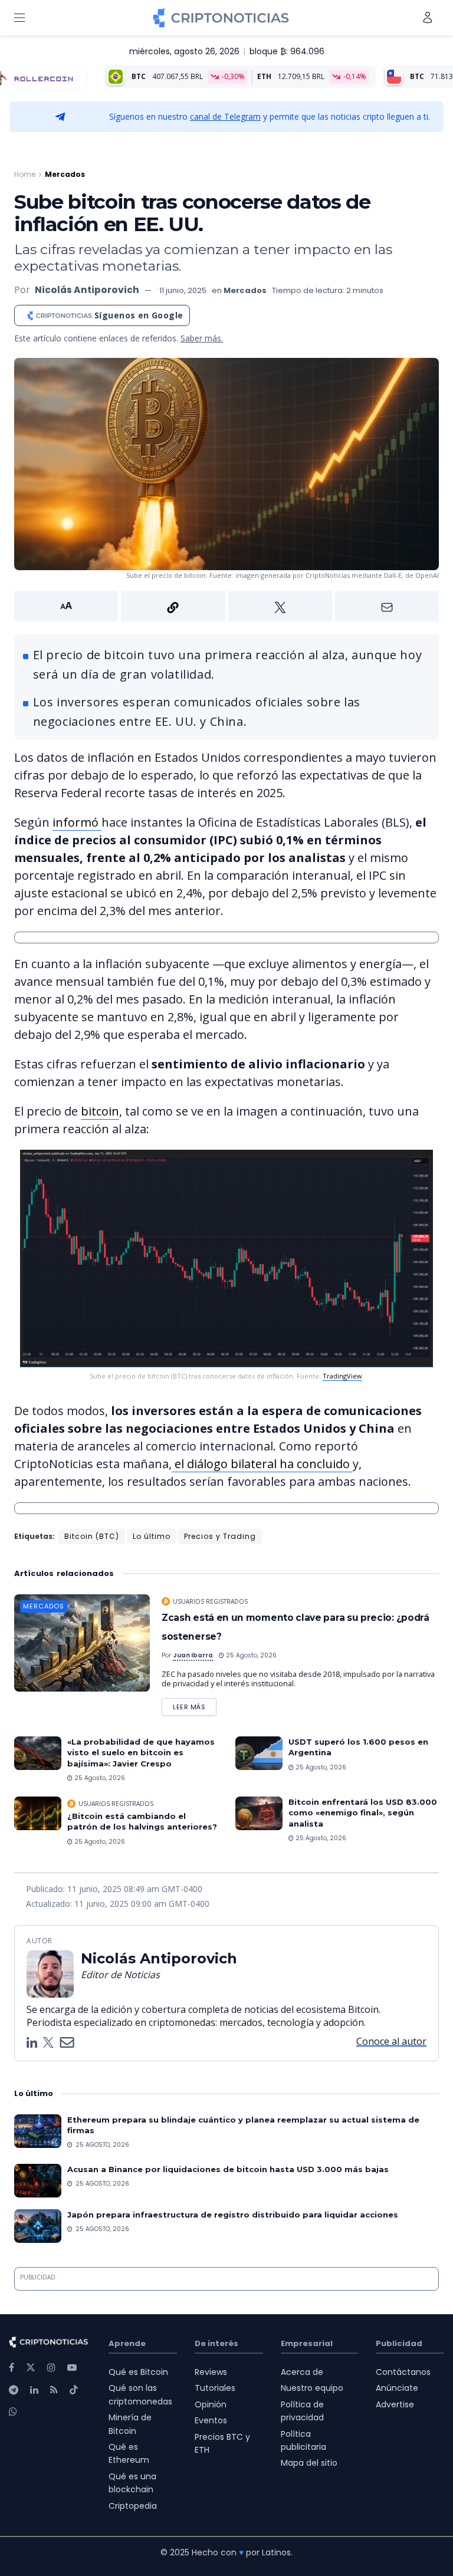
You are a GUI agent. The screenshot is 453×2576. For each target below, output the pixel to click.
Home (25, 174)
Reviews (211, 2372)
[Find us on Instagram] (51, 2368)
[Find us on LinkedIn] (34, 2390)
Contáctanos (403, 2372)
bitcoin (100, 1111)
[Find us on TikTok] (74, 2390)
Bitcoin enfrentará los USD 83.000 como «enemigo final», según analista (363, 1812)
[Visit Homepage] (221, 18)
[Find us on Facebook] (12, 2368)
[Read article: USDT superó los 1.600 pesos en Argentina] (259, 1753)
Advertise (395, 2404)
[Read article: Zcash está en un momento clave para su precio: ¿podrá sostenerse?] (82, 1643)
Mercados (65, 174)
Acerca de (302, 2372)
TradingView (342, 1376)
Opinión (211, 2404)
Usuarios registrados (210, 1601)
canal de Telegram (225, 116)
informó (77, 822)
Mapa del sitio (309, 2463)
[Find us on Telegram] (14, 2390)
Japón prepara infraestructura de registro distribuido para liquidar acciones (233, 2215)
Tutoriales (215, 2388)
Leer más (195, 1705)
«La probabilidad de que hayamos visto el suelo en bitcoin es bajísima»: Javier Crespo (141, 1752)
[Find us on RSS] (54, 2390)
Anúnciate (397, 2388)
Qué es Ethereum (129, 2453)
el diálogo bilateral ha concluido (262, 1464)
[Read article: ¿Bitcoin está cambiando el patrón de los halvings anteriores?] (38, 1813)
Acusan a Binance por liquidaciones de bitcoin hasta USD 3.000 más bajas (228, 2169)
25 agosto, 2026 (250, 1655)
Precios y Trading (220, 1536)
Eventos (211, 2420)
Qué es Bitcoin (138, 2372)
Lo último (152, 1536)
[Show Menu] (19, 18)
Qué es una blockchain (132, 2483)
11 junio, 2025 (183, 290)
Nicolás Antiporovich (87, 290)
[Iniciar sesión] (428, 17)
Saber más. (202, 338)
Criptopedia (133, 2506)
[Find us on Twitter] (31, 2368)
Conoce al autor (391, 2041)
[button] (226, 606)
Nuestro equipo (312, 2388)
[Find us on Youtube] (72, 2368)
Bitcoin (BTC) (92, 1536)
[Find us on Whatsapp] (13, 2412)
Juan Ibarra (193, 1655)
